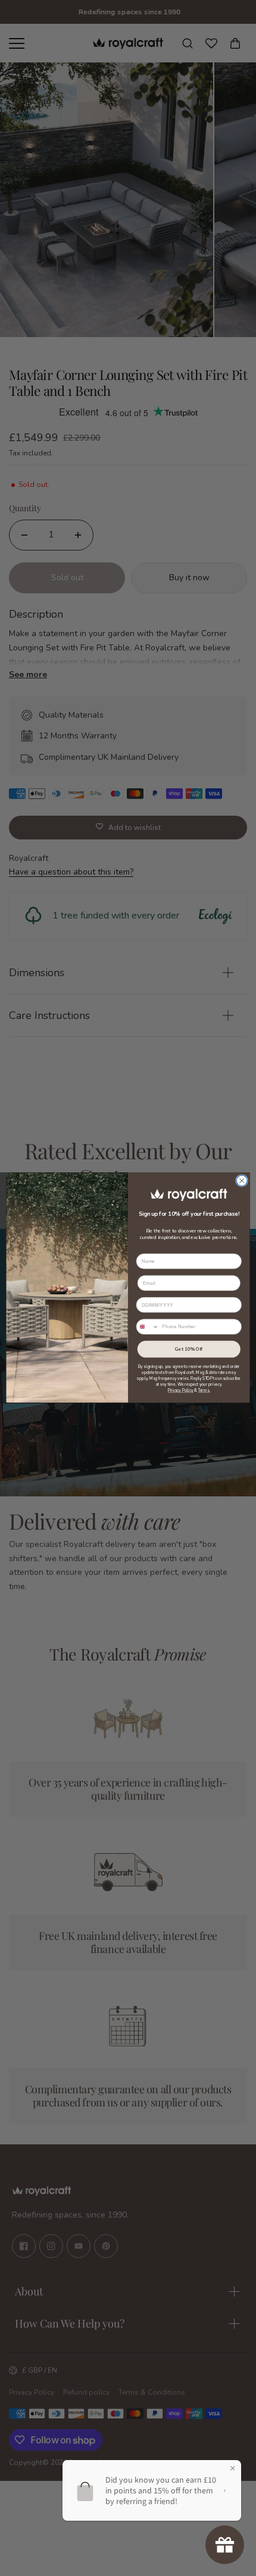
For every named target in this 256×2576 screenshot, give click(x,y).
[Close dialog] (242, 1181)
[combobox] (148, 1327)
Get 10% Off (189, 1349)
